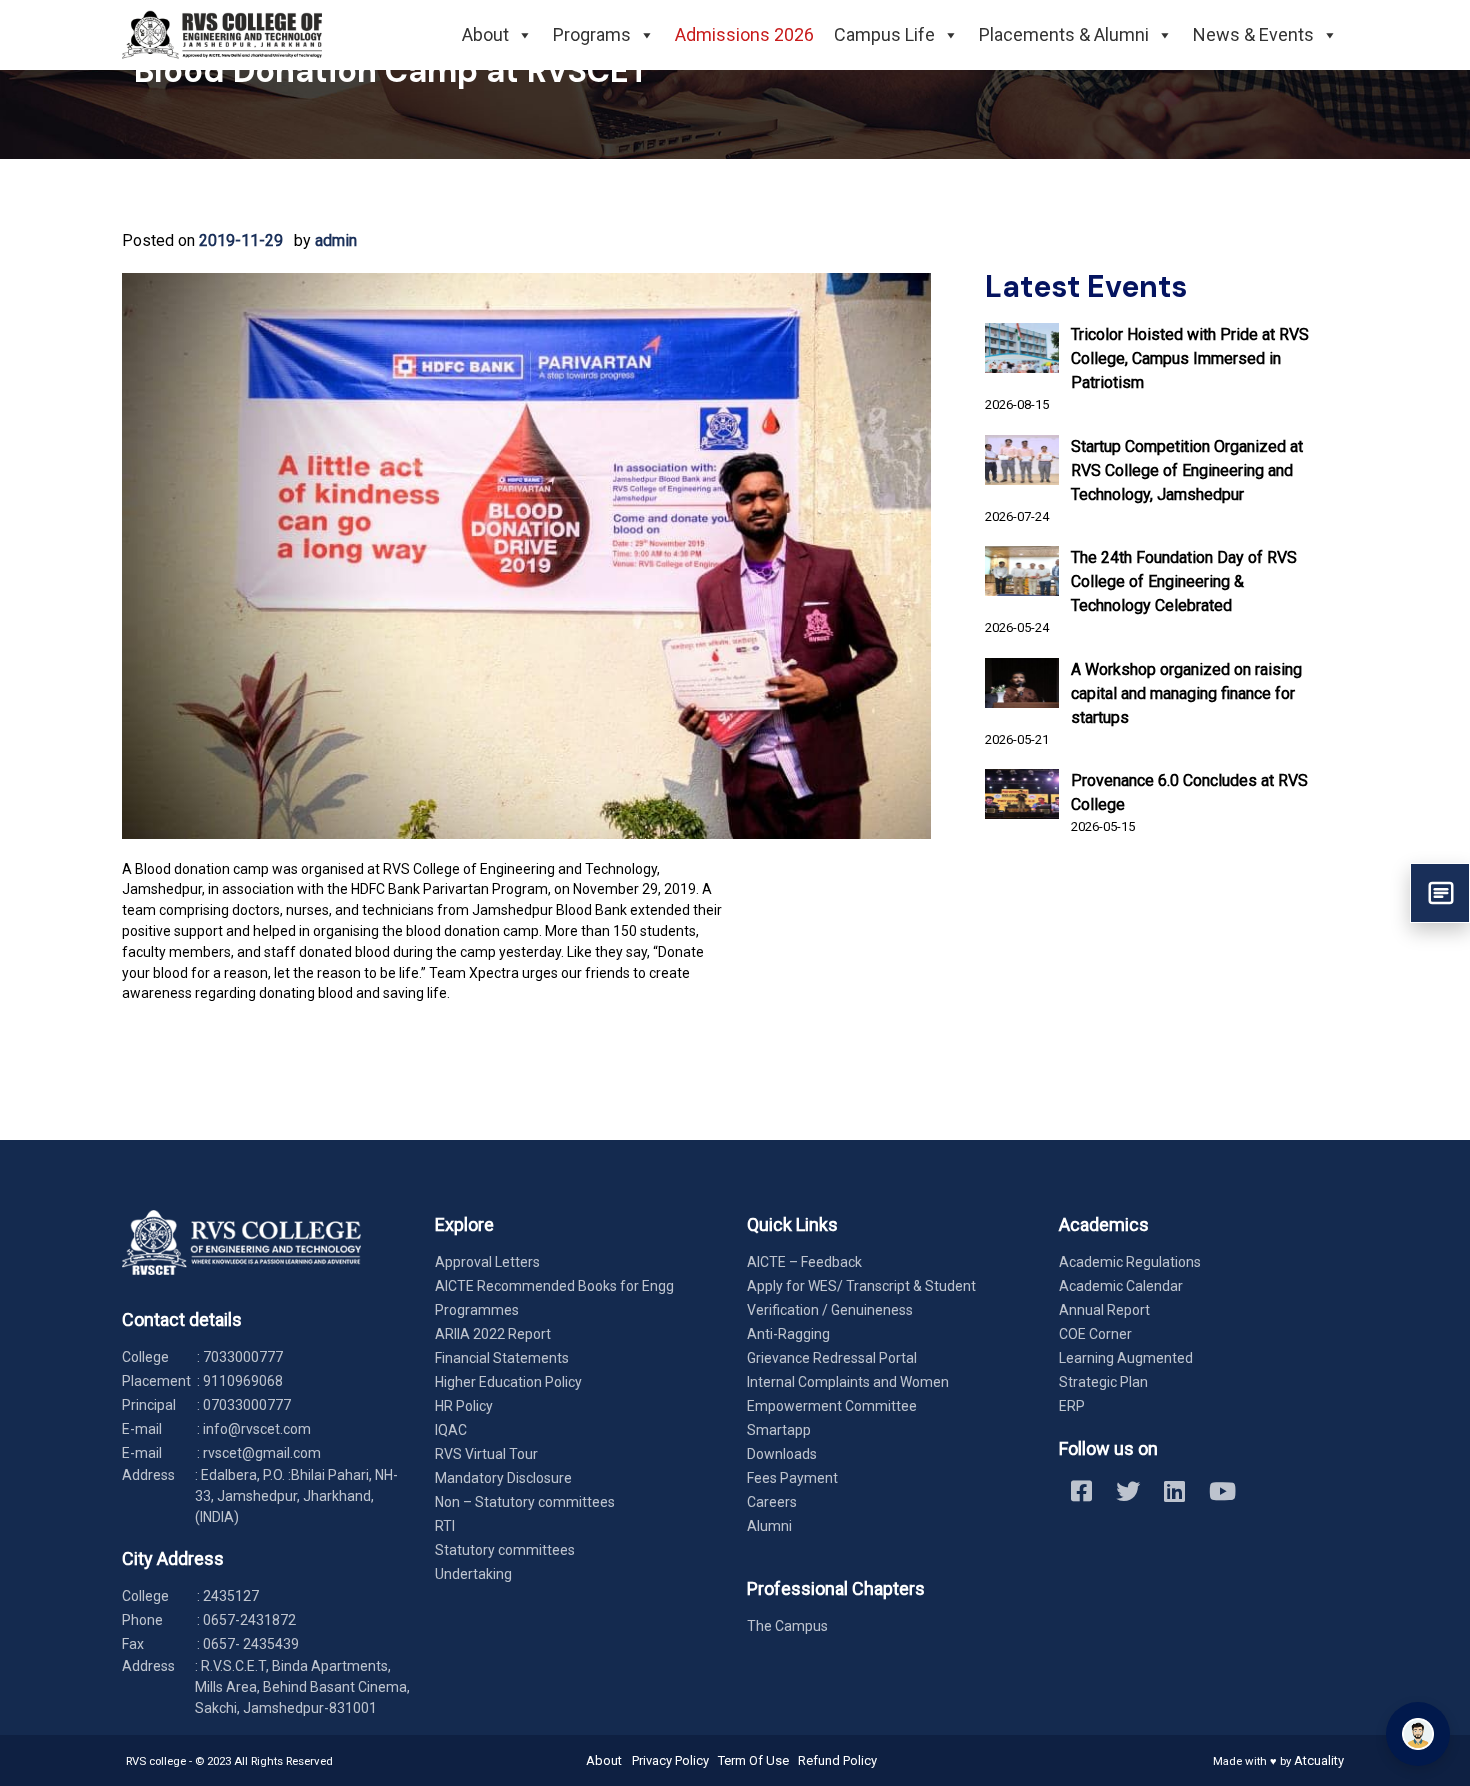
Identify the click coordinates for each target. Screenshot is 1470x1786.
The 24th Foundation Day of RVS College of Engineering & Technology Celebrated (1184, 581)
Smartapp (779, 1430)
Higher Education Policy (508, 1382)
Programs (592, 34)
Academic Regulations (1130, 1262)
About (485, 34)
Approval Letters (487, 1262)
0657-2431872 (249, 1620)
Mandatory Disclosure (503, 1478)
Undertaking (473, 1574)
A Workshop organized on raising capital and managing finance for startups (1186, 693)
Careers (772, 1502)
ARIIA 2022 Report (493, 1334)
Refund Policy (837, 1760)
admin (336, 240)
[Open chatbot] (1418, 1734)
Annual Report (1104, 1310)
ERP (1072, 1406)
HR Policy (464, 1406)
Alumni (769, 1526)
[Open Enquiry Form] (1440, 893)
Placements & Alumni (1064, 34)
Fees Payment (792, 1478)
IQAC (451, 1430)
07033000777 (247, 1405)
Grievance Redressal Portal (832, 1358)
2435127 (231, 1596)
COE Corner (1095, 1334)
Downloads (782, 1454)
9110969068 (243, 1381)
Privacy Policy (670, 1760)
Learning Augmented (1126, 1358)
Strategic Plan (1103, 1382)
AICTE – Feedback (804, 1262)
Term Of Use (753, 1760)
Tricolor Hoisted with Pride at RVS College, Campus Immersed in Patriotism (1190, 358)
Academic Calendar (1121, 1286)
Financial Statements (502, 1358)
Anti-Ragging (788, 1334)
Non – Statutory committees (525, 1502)
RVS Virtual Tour (486, 1454)
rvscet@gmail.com (262, 1453)
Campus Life (884, 34)
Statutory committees (505, 1550)
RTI (445, 1526)
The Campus (787, 1626)
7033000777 (243, 1357)
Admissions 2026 (744, 34)
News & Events (1253, 34)
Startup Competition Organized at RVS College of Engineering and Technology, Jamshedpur (1187, 470)
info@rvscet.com (257, 1429)
